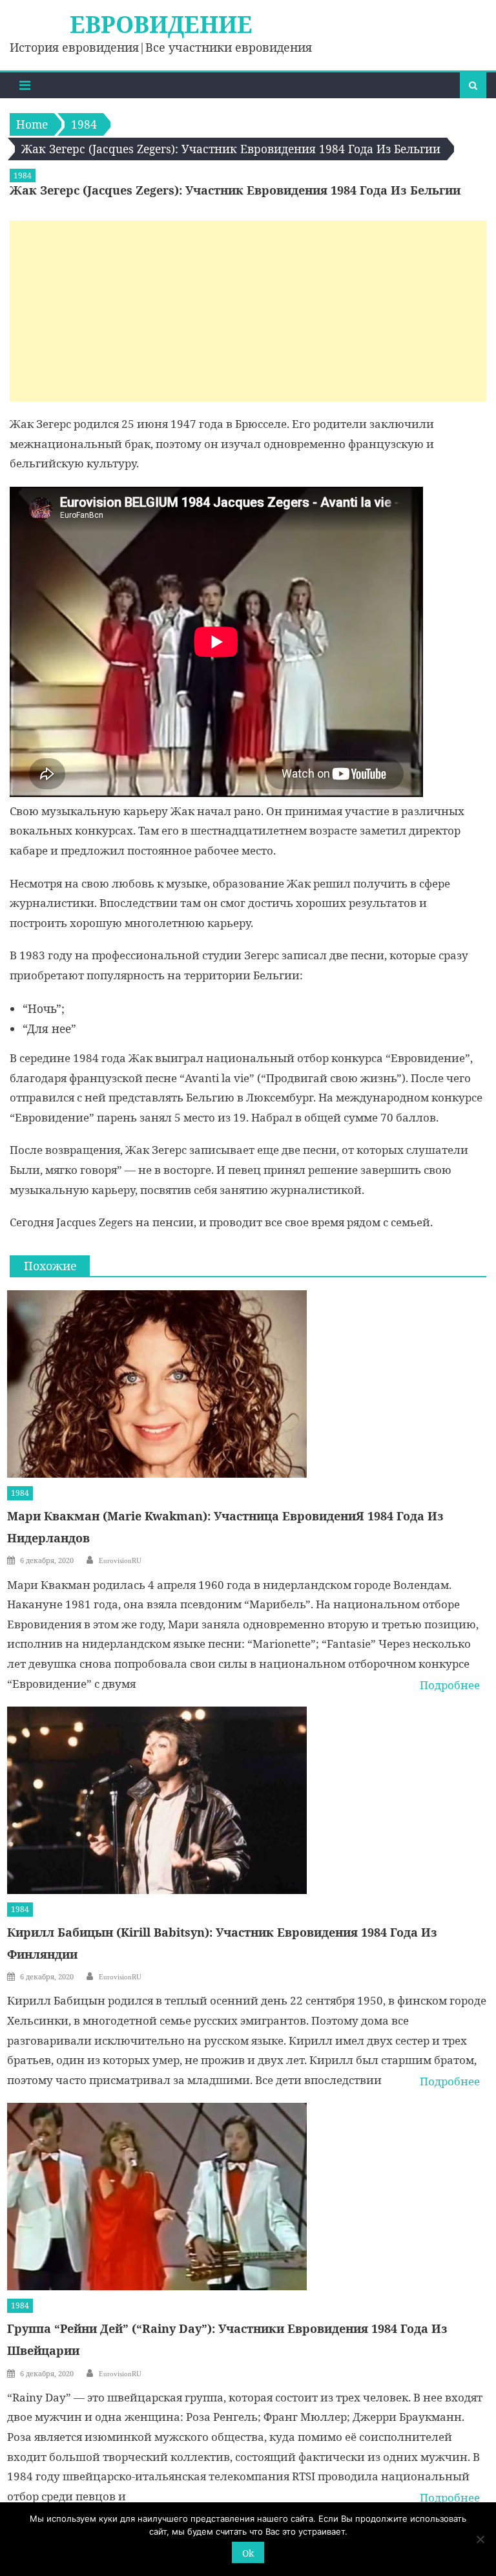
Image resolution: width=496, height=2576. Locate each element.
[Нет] (480, 2539)
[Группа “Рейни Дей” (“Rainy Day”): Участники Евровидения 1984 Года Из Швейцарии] (247, 2197)
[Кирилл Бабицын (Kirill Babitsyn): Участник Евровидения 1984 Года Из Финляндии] (247, 1800)
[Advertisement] (248, 311)
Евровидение (161, 24)
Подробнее (450, 1685)
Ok (248, 2553)
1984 (23, 176)
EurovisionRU (120, 1560)
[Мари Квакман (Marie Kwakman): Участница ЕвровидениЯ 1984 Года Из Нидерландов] (247, 1384)
